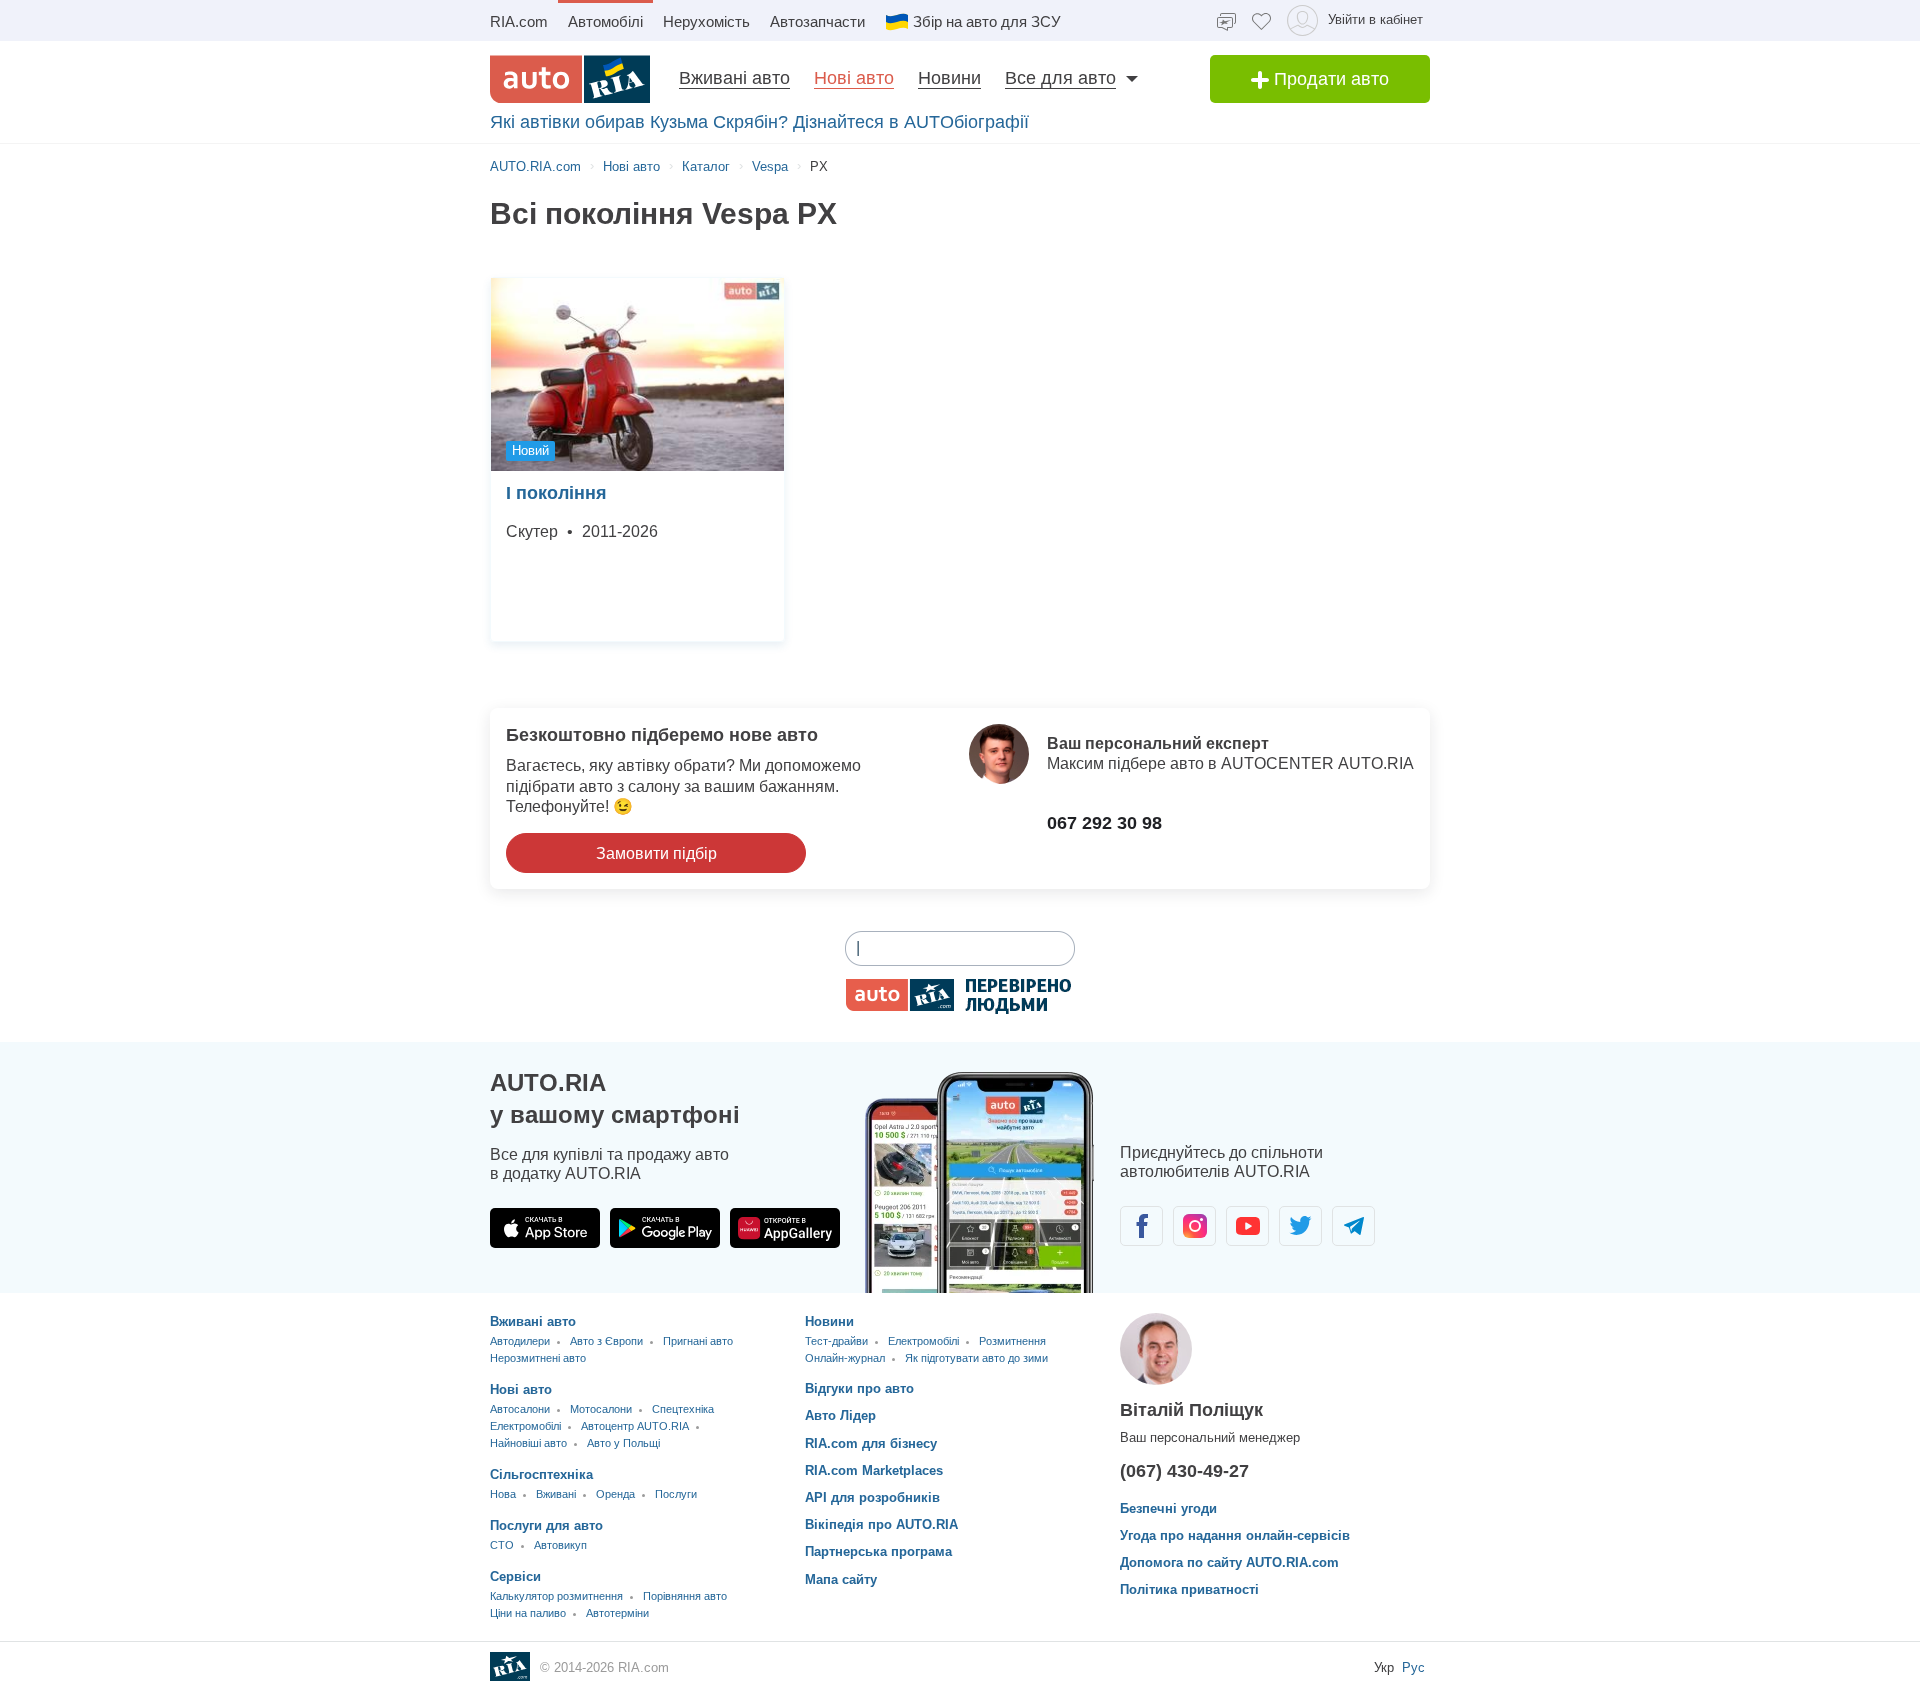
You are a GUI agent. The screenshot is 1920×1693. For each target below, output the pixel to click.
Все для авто (1060, 78)
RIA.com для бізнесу (871, 1443)
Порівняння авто (685, 1596)
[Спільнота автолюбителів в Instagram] (1194, 1226)
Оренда (615, 1494)
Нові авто (854, 78)
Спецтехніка (683, 1409)
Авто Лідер (840, 1415)
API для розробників (872, 1497)
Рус (1413, 1667)
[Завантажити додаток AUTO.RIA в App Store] (545, 1228)
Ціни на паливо (528, 1613)
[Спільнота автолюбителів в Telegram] (1353, 1226)
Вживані (556, 1494)
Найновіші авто (528, 1443)
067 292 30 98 (1104, 823)
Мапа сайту (841, 1579)
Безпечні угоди (1168, 1508)
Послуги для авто (546, 1525)
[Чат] (1226, 20)
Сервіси (515, 1576)
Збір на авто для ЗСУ (987, 21)
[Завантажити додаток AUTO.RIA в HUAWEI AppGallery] (785, 1228)
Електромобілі (525, 1426)
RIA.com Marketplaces (874, 1470)
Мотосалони (601, 1409)
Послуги (676, 1494)
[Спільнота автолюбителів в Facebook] (1141, 1226)
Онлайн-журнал (845, 1358)
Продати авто (1329, 79)
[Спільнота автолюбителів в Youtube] (1247, 1226)
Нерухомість (706, 21)
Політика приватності (1189, 1589)
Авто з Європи (606, 1341)
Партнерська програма (878, 1551)
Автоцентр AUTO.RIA (635, 1426)
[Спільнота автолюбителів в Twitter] (1300, 1226)
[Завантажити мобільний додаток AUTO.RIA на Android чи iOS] (980, 1182)
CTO (502, 1545)
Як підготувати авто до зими (976, 1358)
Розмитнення (1012, 1341)
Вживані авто (734, 78)
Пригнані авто (698, 1341)
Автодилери (520, 1341)
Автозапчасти (817, 21)
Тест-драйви (836, 1341)
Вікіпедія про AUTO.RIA (881, 1524)
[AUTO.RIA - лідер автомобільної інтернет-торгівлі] (570, 79)
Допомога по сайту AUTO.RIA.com (1229, 1562)
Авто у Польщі (623, 1443)
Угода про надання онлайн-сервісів (1235, 1535)
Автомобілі (605, 21)
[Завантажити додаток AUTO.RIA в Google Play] (665, 1228)
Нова (503, 1494)
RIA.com (519, 21)
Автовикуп (560, 1545)
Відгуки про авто (859, 1388)
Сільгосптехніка (541, 1474)
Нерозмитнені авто (538, 1358)
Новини (949, 78)
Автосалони (520, 1409)
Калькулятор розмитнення (556, 1596)
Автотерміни (617, 1613)
